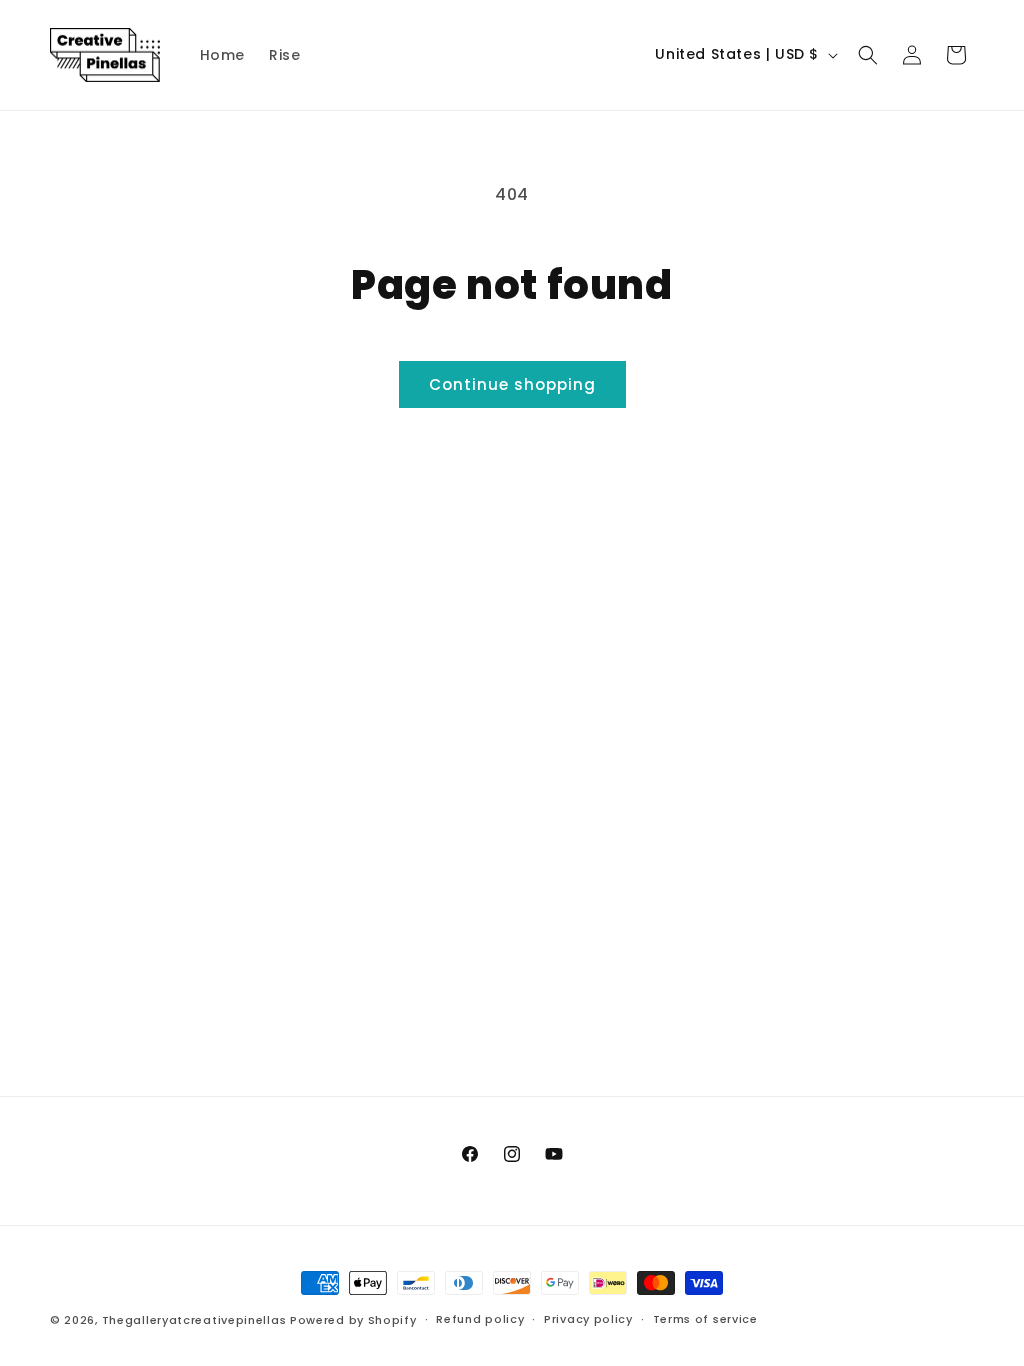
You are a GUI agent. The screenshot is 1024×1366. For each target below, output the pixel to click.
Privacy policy (588, 1319)
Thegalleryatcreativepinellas (194, 1320)
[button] (868, 55)
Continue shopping (512, 384)
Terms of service (705, 1319)
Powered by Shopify (353, 1320)
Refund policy (480, 1319)
